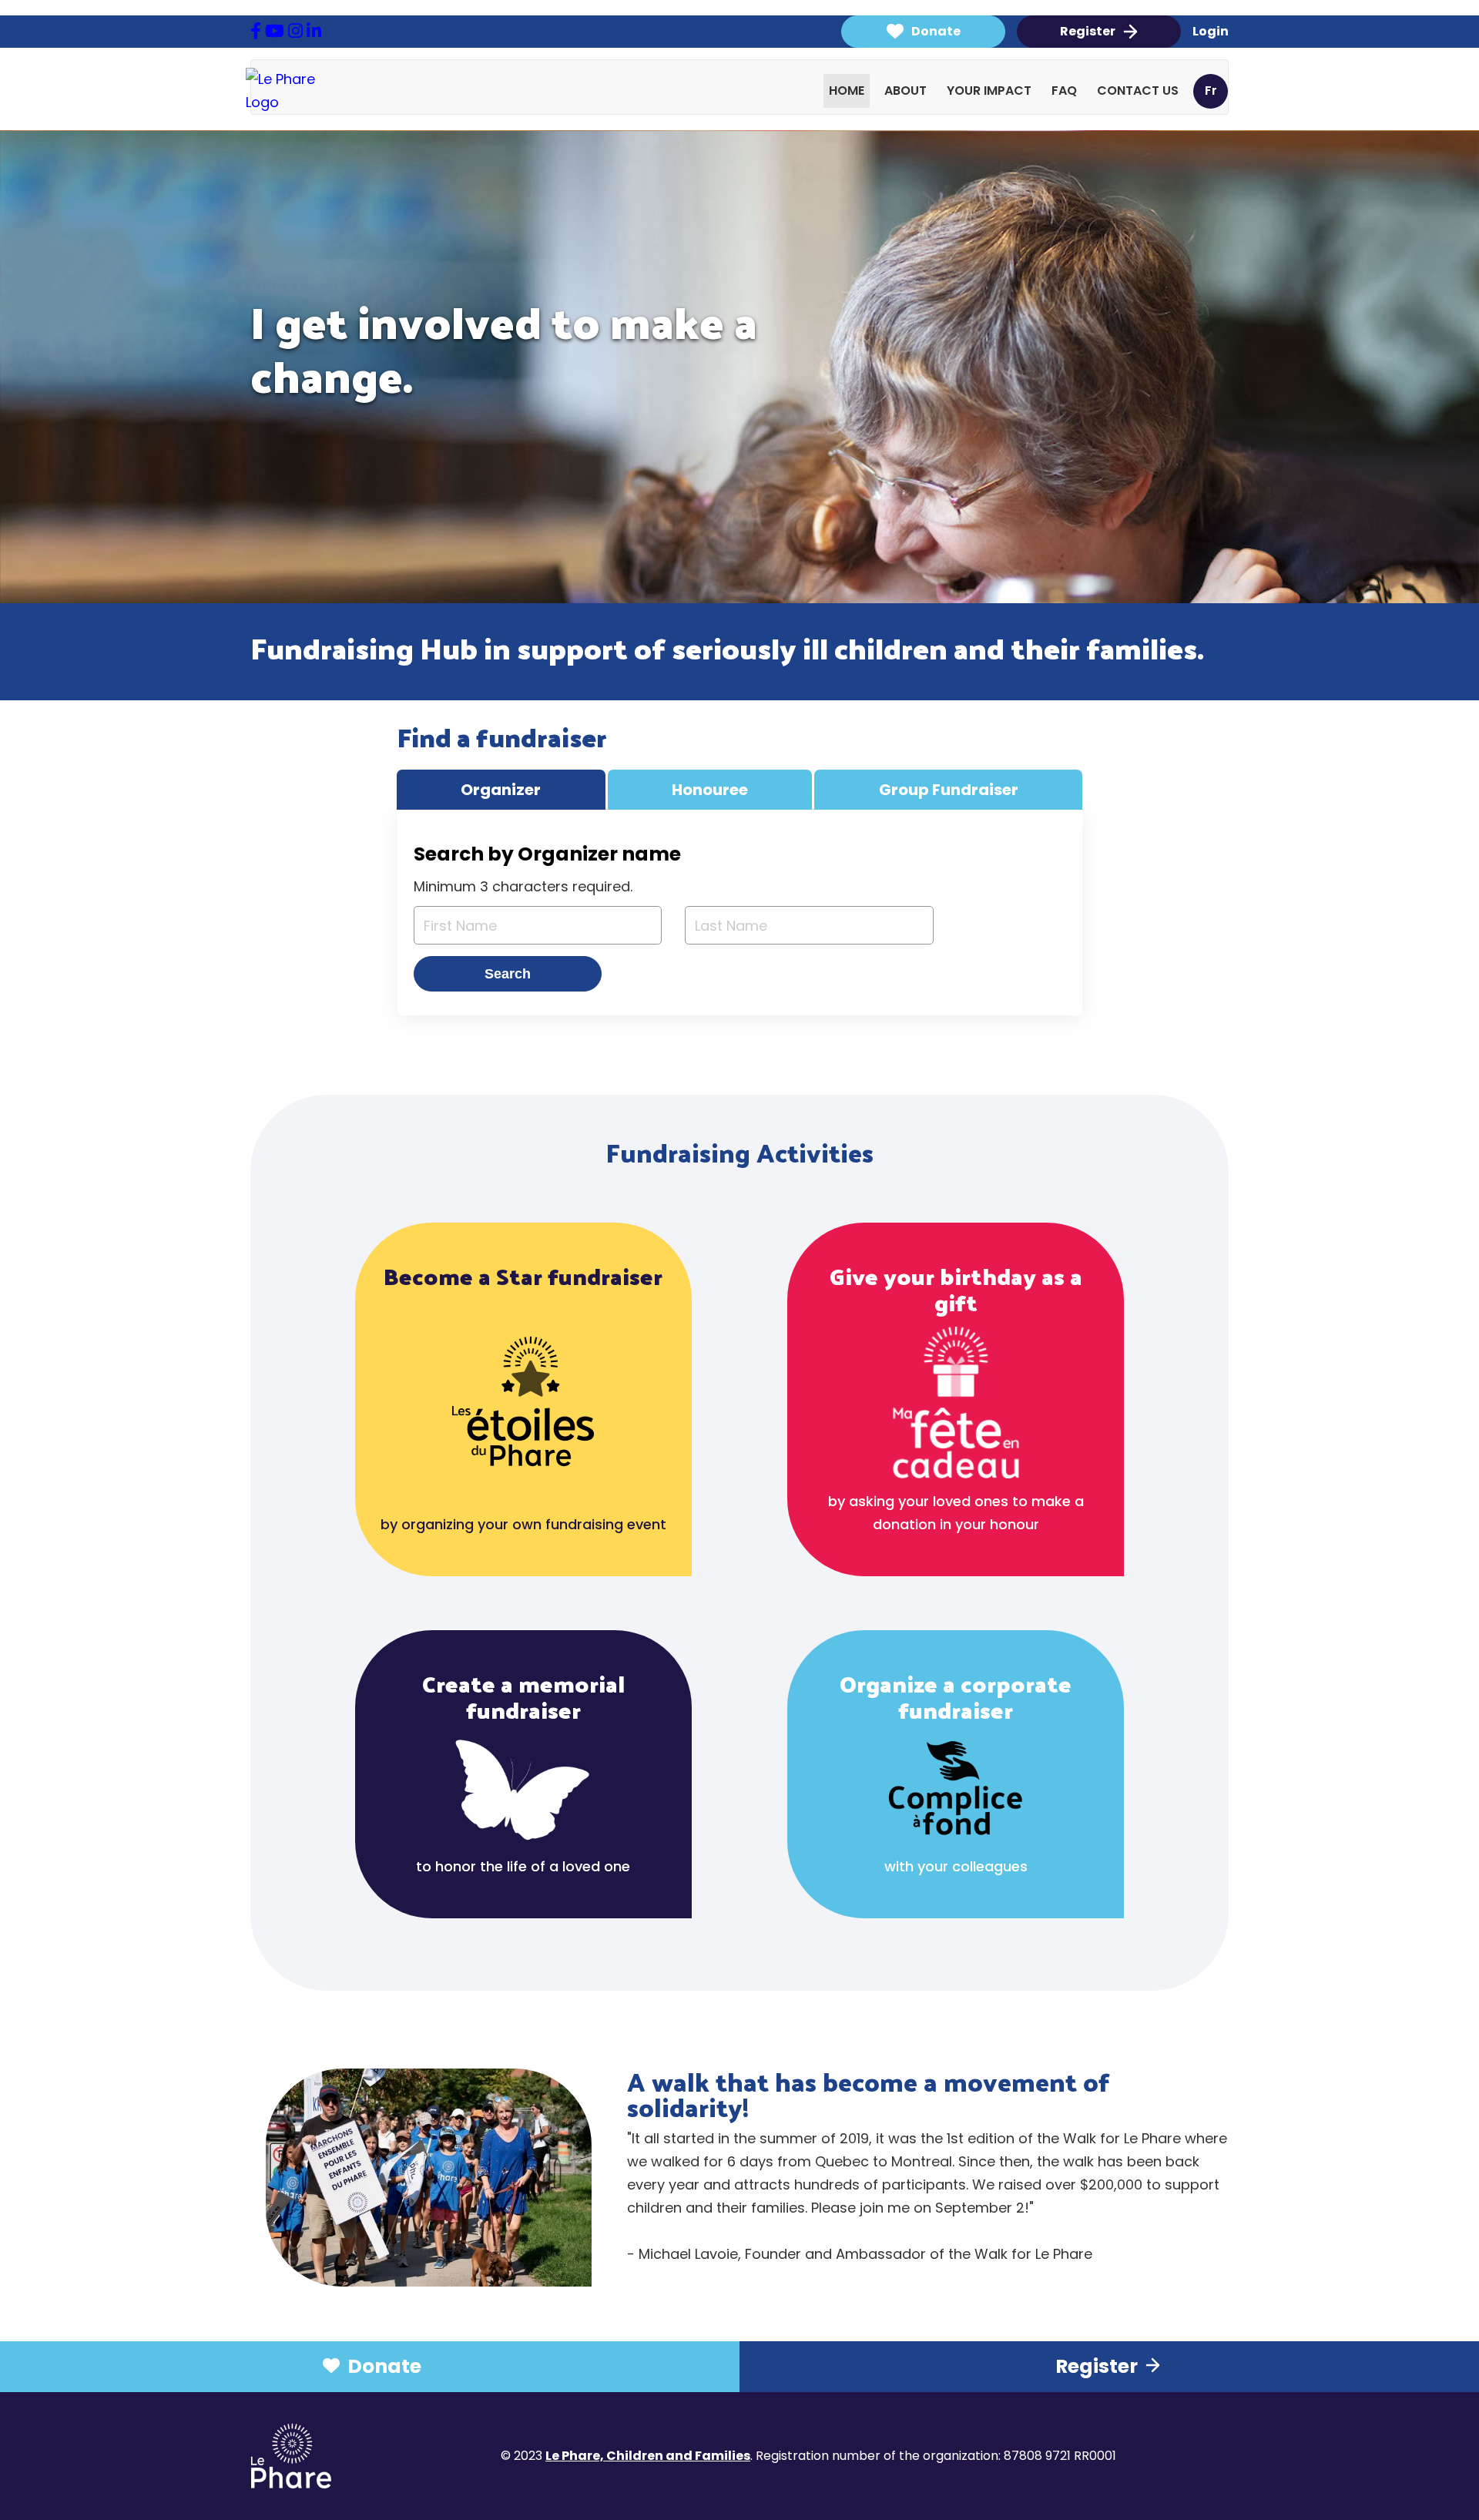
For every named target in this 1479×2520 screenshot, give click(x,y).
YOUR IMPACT (989, 91)
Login (1211, 32)
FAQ (1064, 91)
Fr (1211, 91)
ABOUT (906, 91)
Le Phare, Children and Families (648, 2456)
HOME (847, 91)
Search (508, 974)
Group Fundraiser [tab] (949, 790)
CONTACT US (1138, 91)
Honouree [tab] (710, 790)
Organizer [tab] (501, 790)
